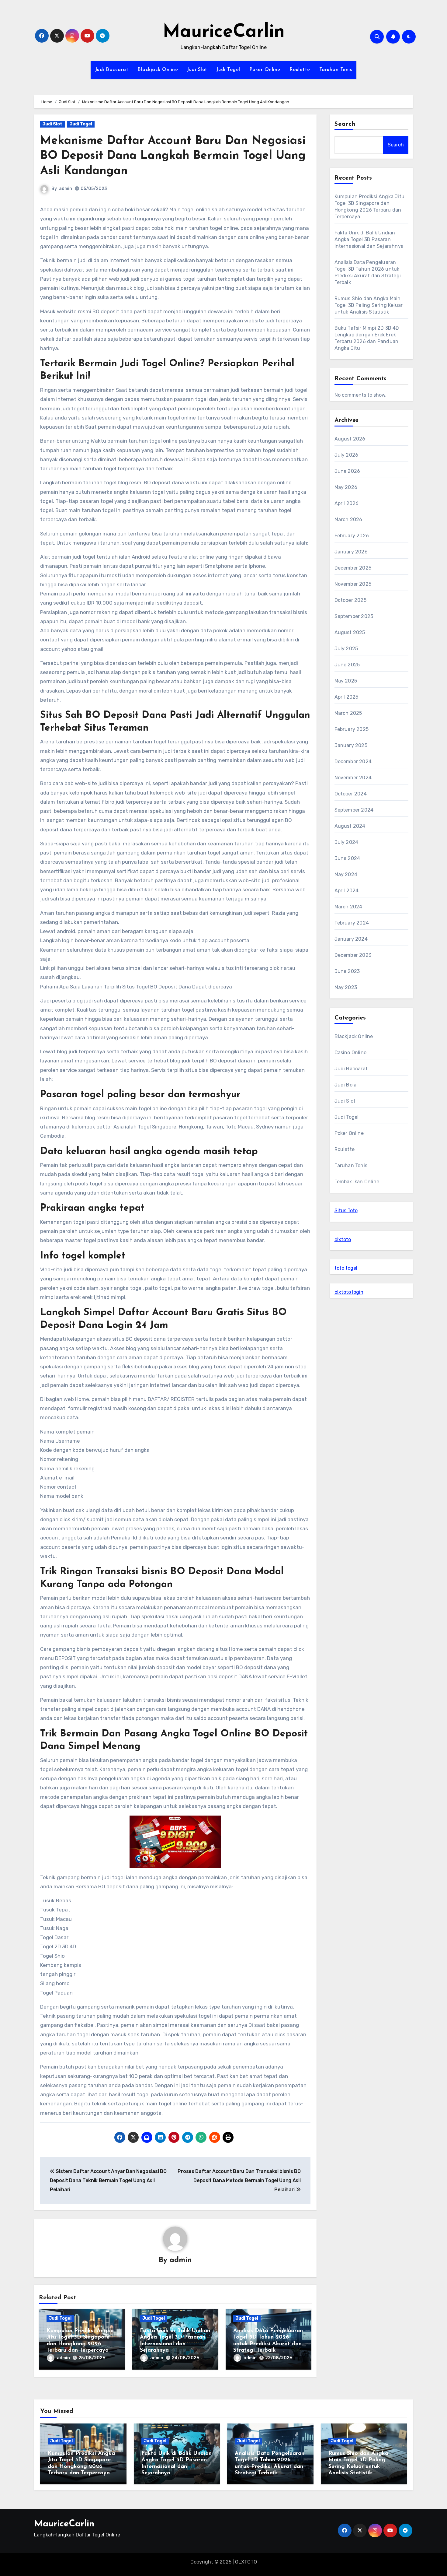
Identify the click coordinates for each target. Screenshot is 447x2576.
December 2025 (353, 568)
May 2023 (346, 987)
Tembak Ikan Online (357, 1182)
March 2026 (348, 519)
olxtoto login (349, 1292)
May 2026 (346, 487)
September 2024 (354, 810)
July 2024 (347, 842)
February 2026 (352, 536)
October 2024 (351, 794)
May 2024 (346, 874)
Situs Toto (346, 1211)
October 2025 (350, 600)
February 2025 (352, 729)
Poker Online (265, 70)
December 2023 (353, 955)
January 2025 (351, 745)
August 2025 (350, 632)
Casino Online (351, 1053)
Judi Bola (346, 1085)
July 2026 (347, 455)
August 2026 (350, 439)
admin (66, 189)
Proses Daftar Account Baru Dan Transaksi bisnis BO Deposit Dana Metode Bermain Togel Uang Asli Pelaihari (239, 2181)
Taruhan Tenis (336, 70)
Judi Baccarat (112, 70)
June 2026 (347, 471)
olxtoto (343, 1239)
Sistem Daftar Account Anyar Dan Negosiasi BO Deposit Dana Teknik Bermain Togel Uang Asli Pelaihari (108, 2181)
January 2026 (351, 552)
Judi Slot (197, 70)
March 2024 (348, 907)
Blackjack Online (158, 70)
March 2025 (348, 713)
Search (345, 124)
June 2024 (347, 858)
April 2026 (347, 503)
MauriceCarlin (224, 32)
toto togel (346, 1268)
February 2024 (352, 923)
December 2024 (353, 762)
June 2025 (347, 665)
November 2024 (353, 778)
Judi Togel (228, 70)
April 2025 (347, 697)
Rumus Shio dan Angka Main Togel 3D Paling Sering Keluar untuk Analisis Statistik (369, 305)
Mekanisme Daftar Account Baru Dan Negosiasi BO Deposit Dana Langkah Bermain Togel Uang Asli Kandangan (173, 156)
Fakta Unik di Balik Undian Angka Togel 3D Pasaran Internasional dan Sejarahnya (369, 239)
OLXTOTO (246, 2562)
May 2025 (346, 681)
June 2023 (347, 971)
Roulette (300, 70)
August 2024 (350, 826)
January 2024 (351, 939)
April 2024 (347, 891)
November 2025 (353, 584)
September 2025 (354, 616)
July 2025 (346, 649)
